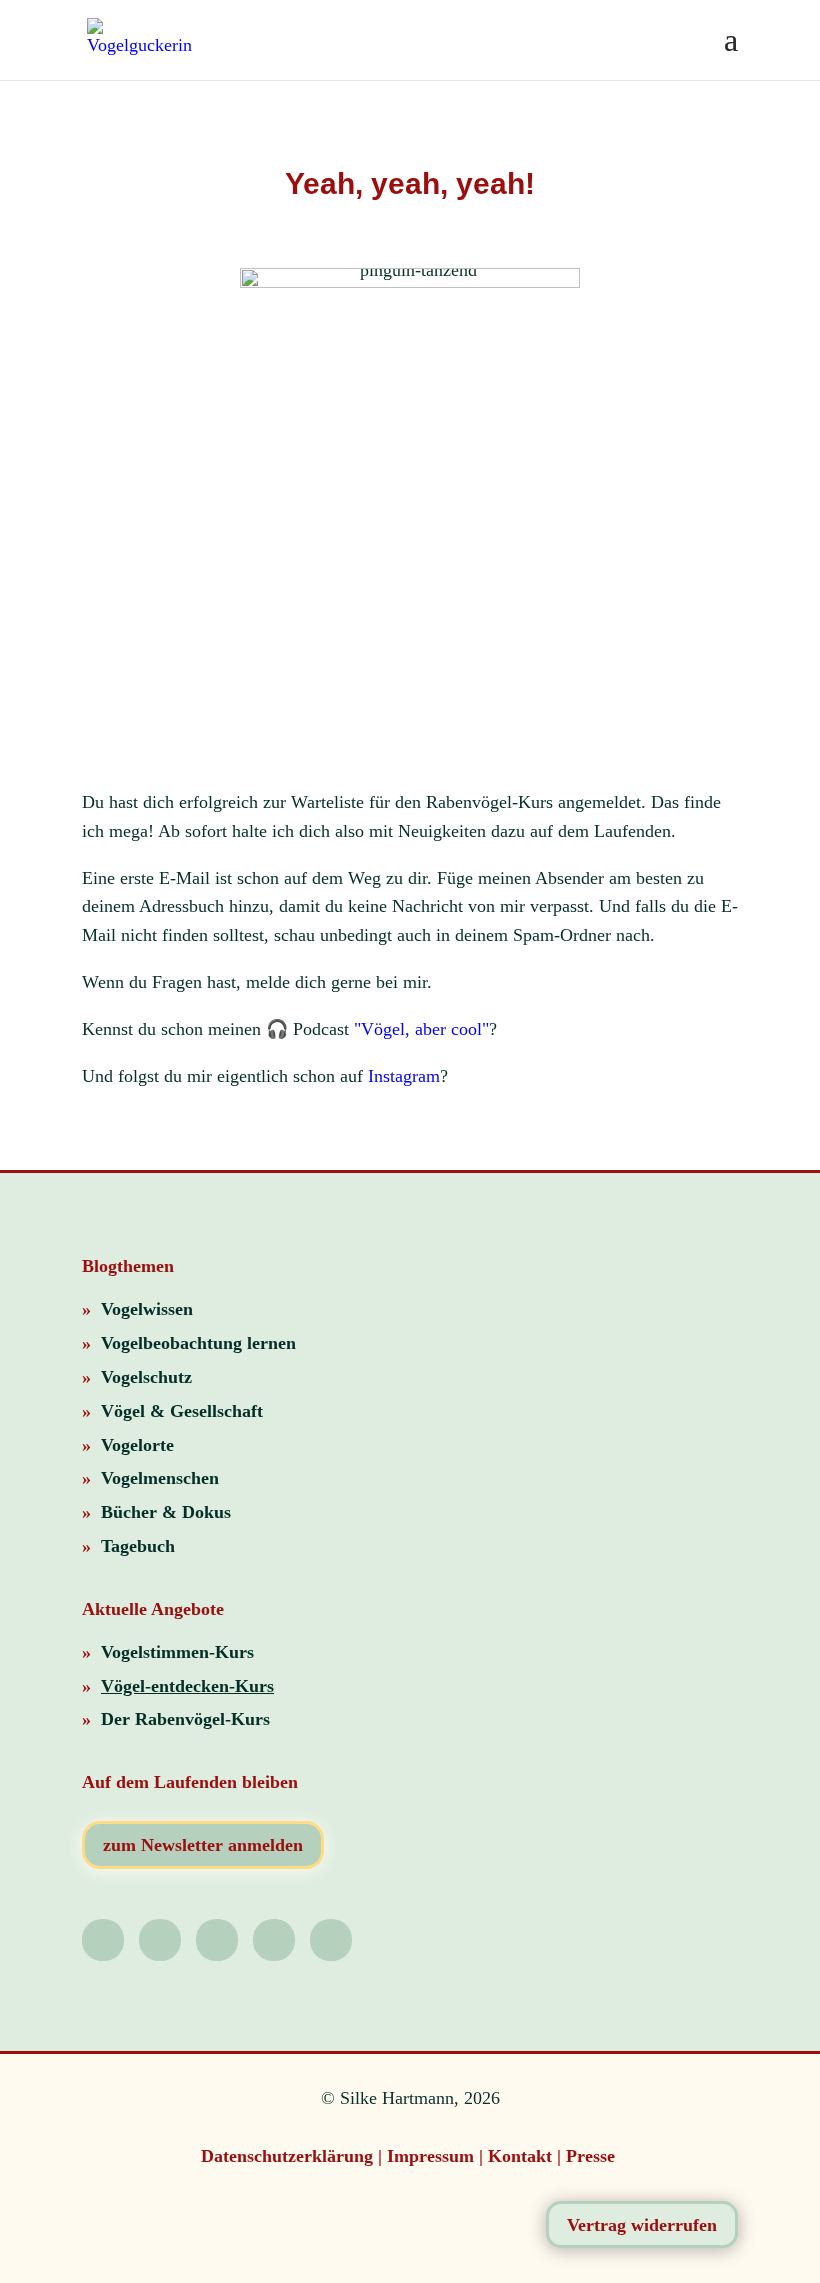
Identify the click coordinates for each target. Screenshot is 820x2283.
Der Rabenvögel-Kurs (185, 1719)
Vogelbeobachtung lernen (198, 1343)
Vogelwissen (147, 1309)
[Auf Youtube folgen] (217, 1940)
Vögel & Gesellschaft (182, 1411)
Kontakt (520, 2156)
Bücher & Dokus (166, 1512)
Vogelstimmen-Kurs (177, 1652)
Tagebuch (138, 1546)
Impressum (430, 2156)
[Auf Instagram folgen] (103, 1940)
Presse (593, 2156)
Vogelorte (137, 1445)
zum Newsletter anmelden (203, 1845)
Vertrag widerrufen (642, 2225)
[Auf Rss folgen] (274, 1940)
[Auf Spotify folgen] (160, 1940)
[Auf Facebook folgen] (331, 1940)
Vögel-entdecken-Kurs (187, 1686)
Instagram (404, 1076)
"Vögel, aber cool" (421, 1029)
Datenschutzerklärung (287, 2156)
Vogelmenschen (160, 1478)
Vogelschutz (146, 1377)
